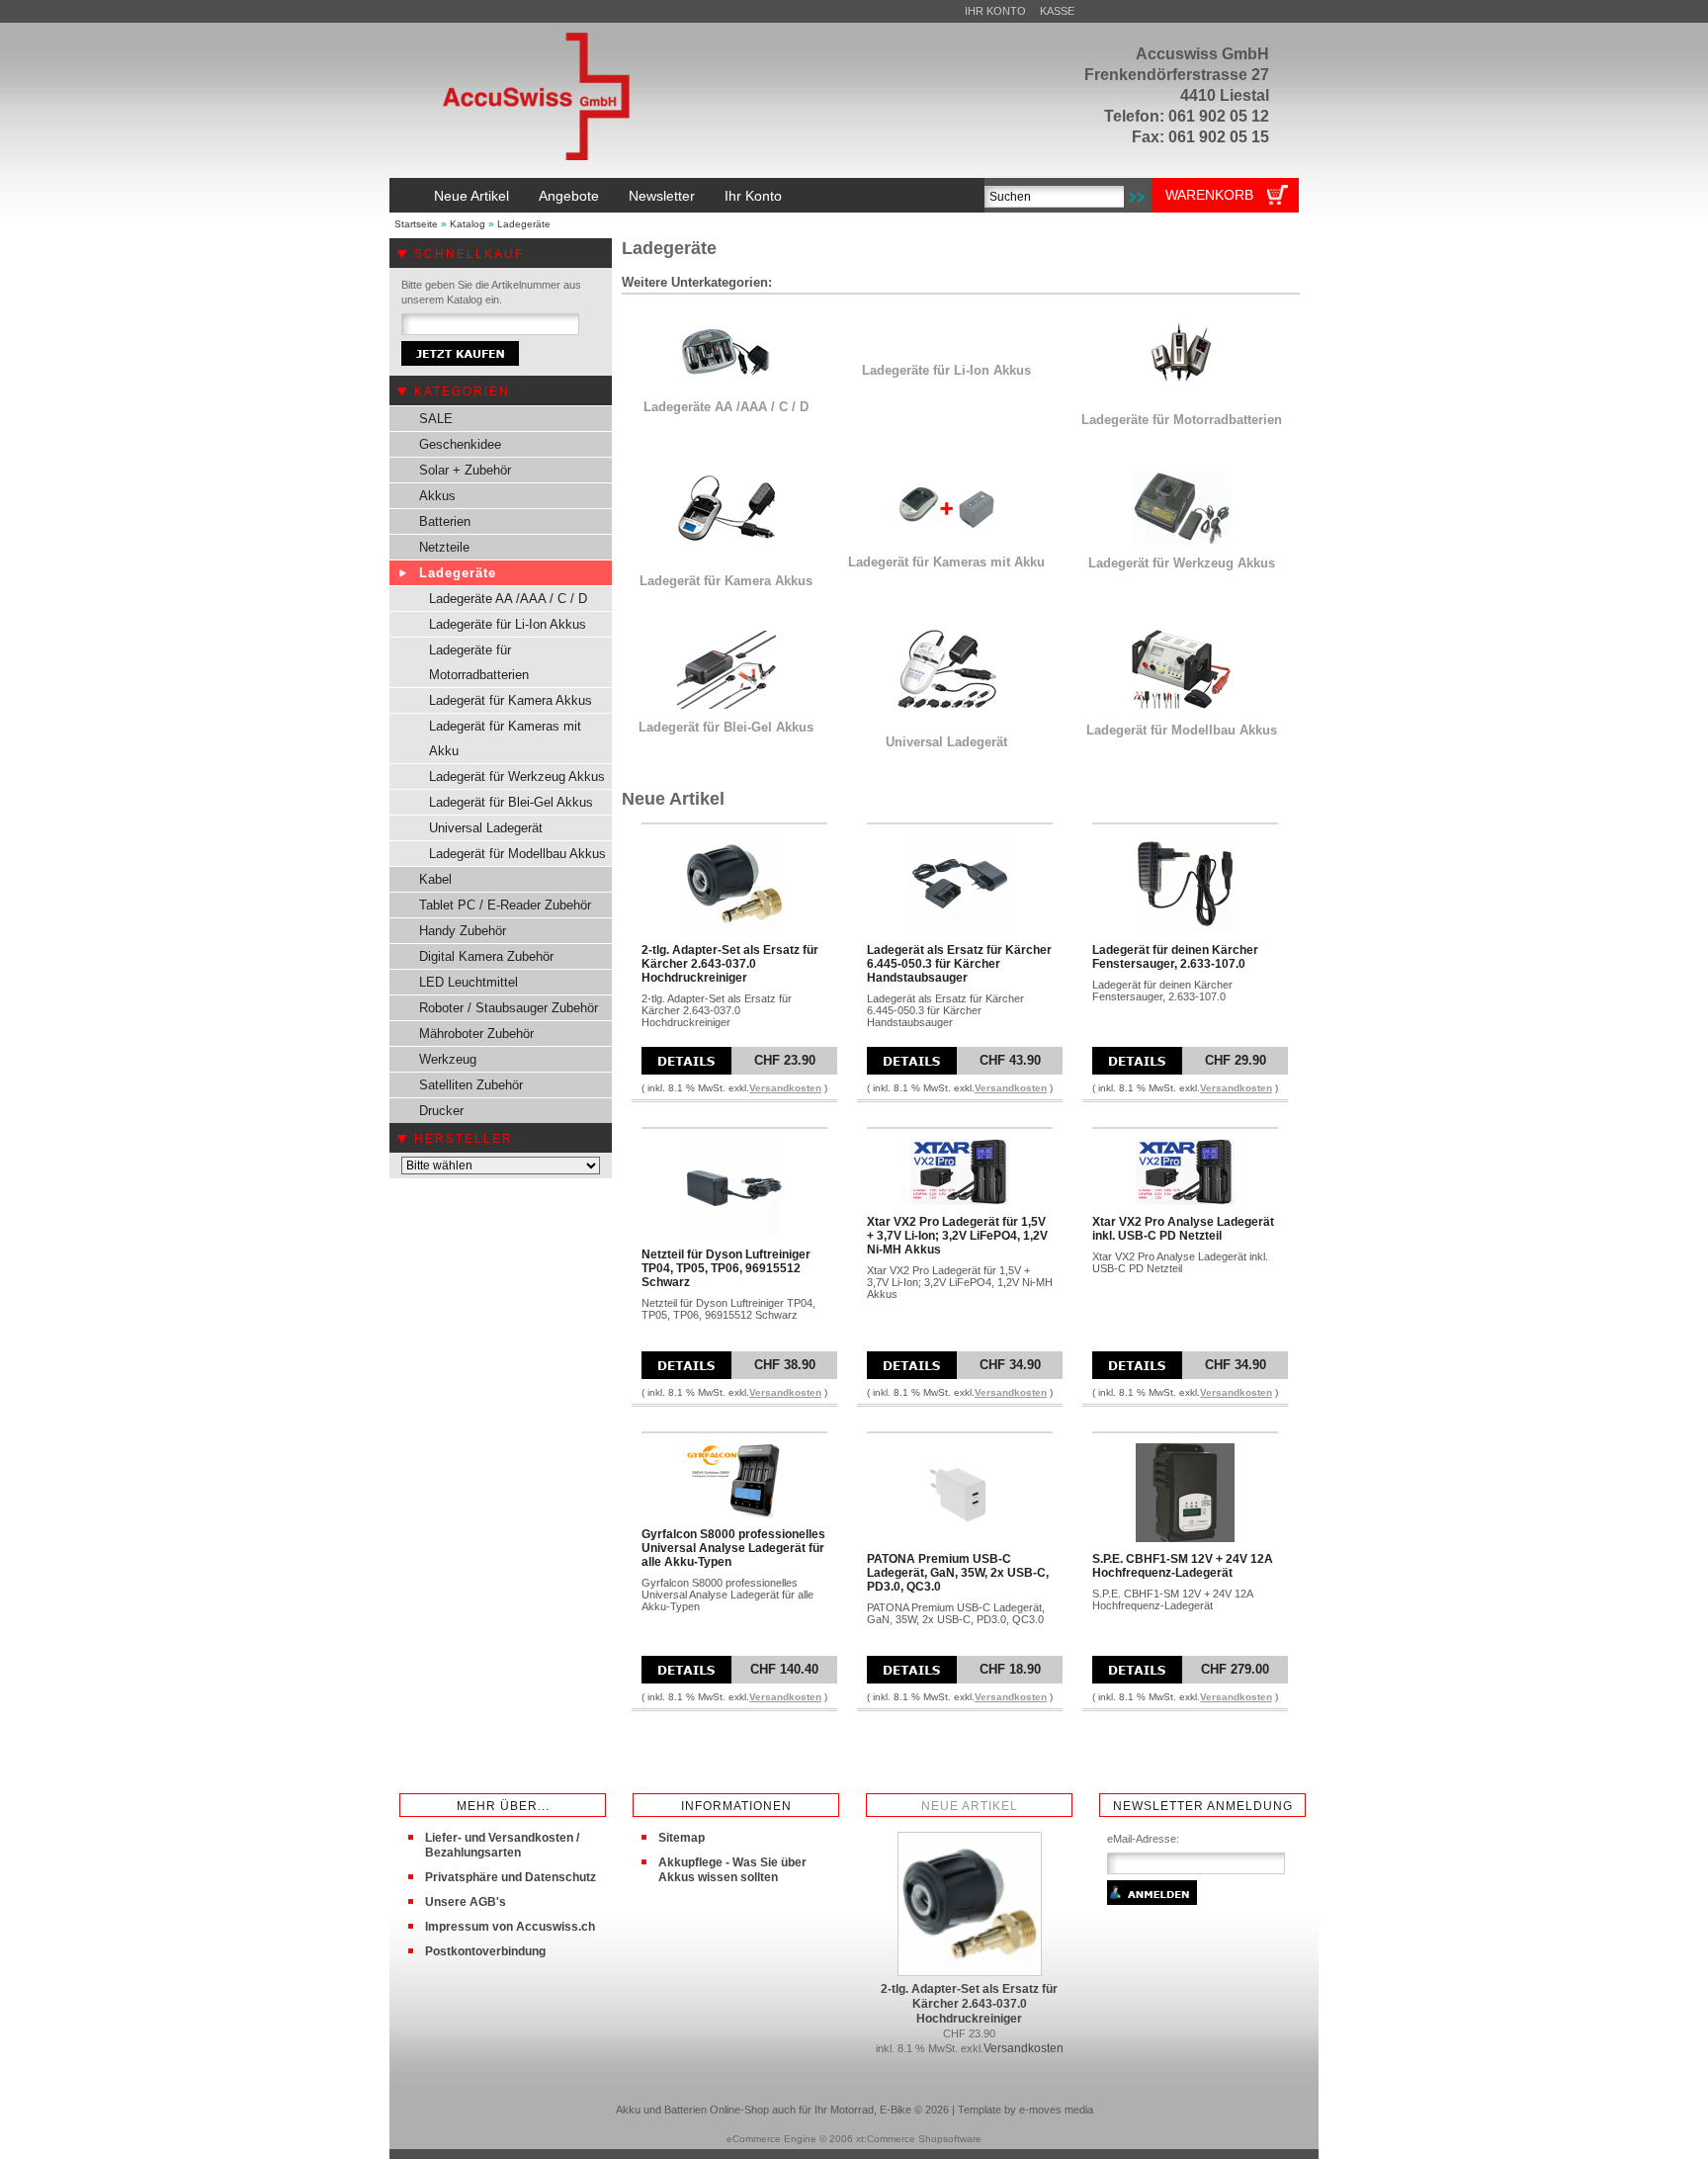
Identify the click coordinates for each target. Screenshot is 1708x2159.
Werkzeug (448, 1059)
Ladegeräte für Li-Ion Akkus (508, 624)
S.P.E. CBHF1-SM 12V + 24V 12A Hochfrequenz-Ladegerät (1183, 1566)
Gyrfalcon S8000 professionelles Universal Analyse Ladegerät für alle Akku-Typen (733, 1548)
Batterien (445, 521)
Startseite (416, 224)
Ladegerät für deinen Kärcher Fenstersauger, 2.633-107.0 (1175, 957)
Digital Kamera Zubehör (486, 956)
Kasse (1057, 11)
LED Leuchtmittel (469, 982)
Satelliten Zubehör (471, 1085)
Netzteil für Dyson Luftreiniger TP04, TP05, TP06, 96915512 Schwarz (726, 1268)
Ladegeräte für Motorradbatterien (479, 662)
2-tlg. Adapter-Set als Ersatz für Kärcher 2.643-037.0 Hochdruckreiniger (730, 964)
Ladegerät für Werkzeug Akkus (517, 777)
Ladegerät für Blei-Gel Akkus (511, 802)
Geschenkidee (460, 444)
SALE (436, 419)
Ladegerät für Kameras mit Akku (505, 738)
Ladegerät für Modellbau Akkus (517, 854)
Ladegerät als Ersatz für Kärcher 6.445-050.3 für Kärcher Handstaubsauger (959, 964)
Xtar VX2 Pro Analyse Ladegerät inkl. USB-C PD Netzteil (1183, 1229)
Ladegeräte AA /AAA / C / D (508, 599)
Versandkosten (785, 1088)
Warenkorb (1209, 195)
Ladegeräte (524, 224)
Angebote (569, 196)
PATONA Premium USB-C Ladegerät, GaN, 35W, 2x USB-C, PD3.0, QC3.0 (958, 1573)
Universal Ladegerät (486, 828)
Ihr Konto (995, 11)
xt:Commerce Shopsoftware (919, 2139)
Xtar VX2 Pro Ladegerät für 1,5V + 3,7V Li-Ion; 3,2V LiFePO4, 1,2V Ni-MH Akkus (957, 1236)
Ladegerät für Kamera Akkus (511, 700)
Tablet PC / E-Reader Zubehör (505, 905)
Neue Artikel (471, 196)
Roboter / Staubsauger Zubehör (509, 1008)
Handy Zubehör (463, 931)
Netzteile (444, 547)
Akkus (437, 496)
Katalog (468, 224)
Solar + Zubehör (465, 470)
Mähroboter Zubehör (476, 1034)
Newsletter (662, 196)
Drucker (441, 1111)
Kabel (435, 879)
